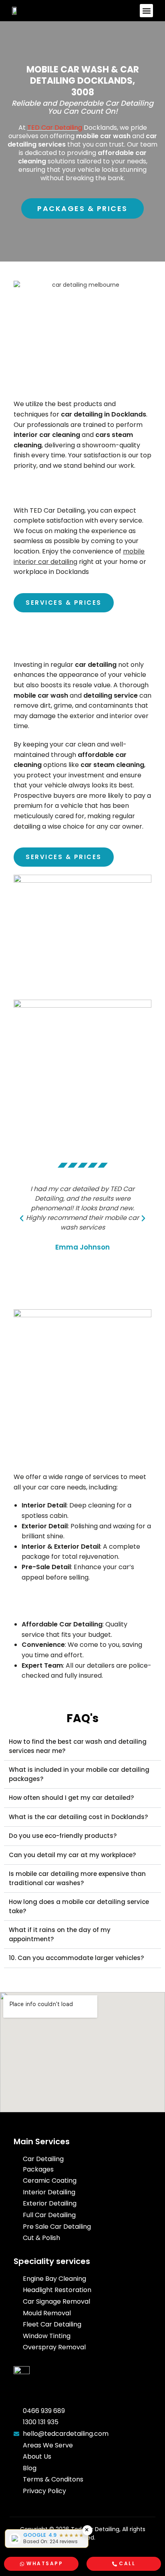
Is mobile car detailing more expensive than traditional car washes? (77, 1878)
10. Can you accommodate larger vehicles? (76, 1958)
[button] (146, 11)
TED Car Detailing (55, 128)
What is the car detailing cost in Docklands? (78, 1817)
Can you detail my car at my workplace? (72, 1855)
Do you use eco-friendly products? (63, 1836)
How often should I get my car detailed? (71, 1798)
